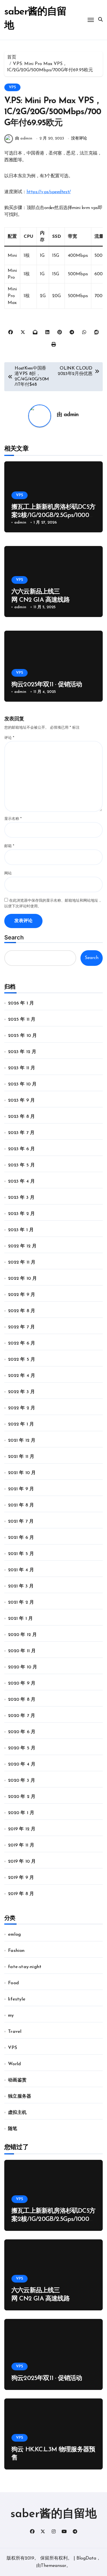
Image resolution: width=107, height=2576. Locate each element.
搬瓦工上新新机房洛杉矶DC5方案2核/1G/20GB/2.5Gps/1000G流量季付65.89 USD (53, 515)
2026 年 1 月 (21, 1003)
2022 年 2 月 (22, 1408)
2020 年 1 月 (21, 1813)
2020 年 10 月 (23, 1667)
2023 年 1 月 (21, 1230)
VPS (12, 87)
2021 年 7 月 (21, 1522)
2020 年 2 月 (22, 1797)
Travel (15, 2032)
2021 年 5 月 (21, 1554)
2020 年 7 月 (22, 1716)
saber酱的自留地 (54, 2514)
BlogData (86, 2558)
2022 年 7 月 (21, 1327)
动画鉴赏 (17, 2080)
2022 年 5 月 (22, 1360)
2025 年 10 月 (22, 1036)
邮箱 (9, 846)
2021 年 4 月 (21, 1570)
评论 (9, 738)
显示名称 (13, 819)
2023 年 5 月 (21, 1165)
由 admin (24, 138)
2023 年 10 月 (22, 1084)
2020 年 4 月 (22, 1764)
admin (71, 415)
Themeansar (53, 2566)
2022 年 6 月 (22, 1343)
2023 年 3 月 (21, 1198)
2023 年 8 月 (21, 1117)
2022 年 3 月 (21, 1392)
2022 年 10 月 (22, 1279)
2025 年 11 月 (22, 1020)
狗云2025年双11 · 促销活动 (47, 685)
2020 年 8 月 (22, 1700)
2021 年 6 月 (21, 1538)
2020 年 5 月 (22, 1748)
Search (14, 937)
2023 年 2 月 (21, 1214)
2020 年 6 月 (22, 1732)
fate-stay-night (25, 1967)
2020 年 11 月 (22, 1651)
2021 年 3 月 (21, 1586)
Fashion (16, 1951)
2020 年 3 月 (22, 1781)
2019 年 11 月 (21, 1845)
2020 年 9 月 (22, 1683)
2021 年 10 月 (22, 1473)
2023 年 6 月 (21, 1149)
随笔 (13, 2129)
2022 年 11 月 (22, 1262)
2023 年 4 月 (21, 1181)
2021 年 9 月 (21, 1489)
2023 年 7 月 (21, 1133)
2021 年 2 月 (21, 1602)
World (14, 2064)
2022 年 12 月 (22, 1246)
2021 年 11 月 (21, 1457)
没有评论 (79, 138)
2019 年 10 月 (22, 1862)
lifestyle (17, 1999)
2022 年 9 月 (22, 1295)
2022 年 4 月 (22, 1376)
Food (13, 1983)
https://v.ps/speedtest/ (49, 192)
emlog (14, 1935)
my (11, 2016)
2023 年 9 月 (21, 1101)
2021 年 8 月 (21, 1505)
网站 (8, 873)
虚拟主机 (17, 2113)
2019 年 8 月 (21, 1894)
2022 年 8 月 (22, 1311)
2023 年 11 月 (22, 1068)
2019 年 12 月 (22, 1829)
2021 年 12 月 (22, 1441)
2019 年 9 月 (21, 1878)
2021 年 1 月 (20, 1619)
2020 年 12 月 (22, 1635)
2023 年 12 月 (22, 1052)
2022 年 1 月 (21, 1424)
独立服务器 (20, 2096)
